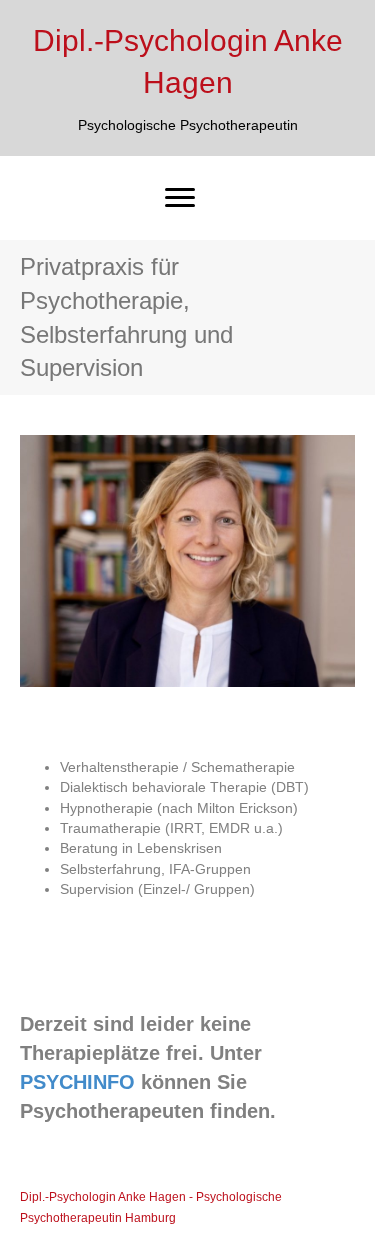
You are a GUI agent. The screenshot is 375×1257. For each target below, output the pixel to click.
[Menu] (180, 198)
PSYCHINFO (77, 1082)
